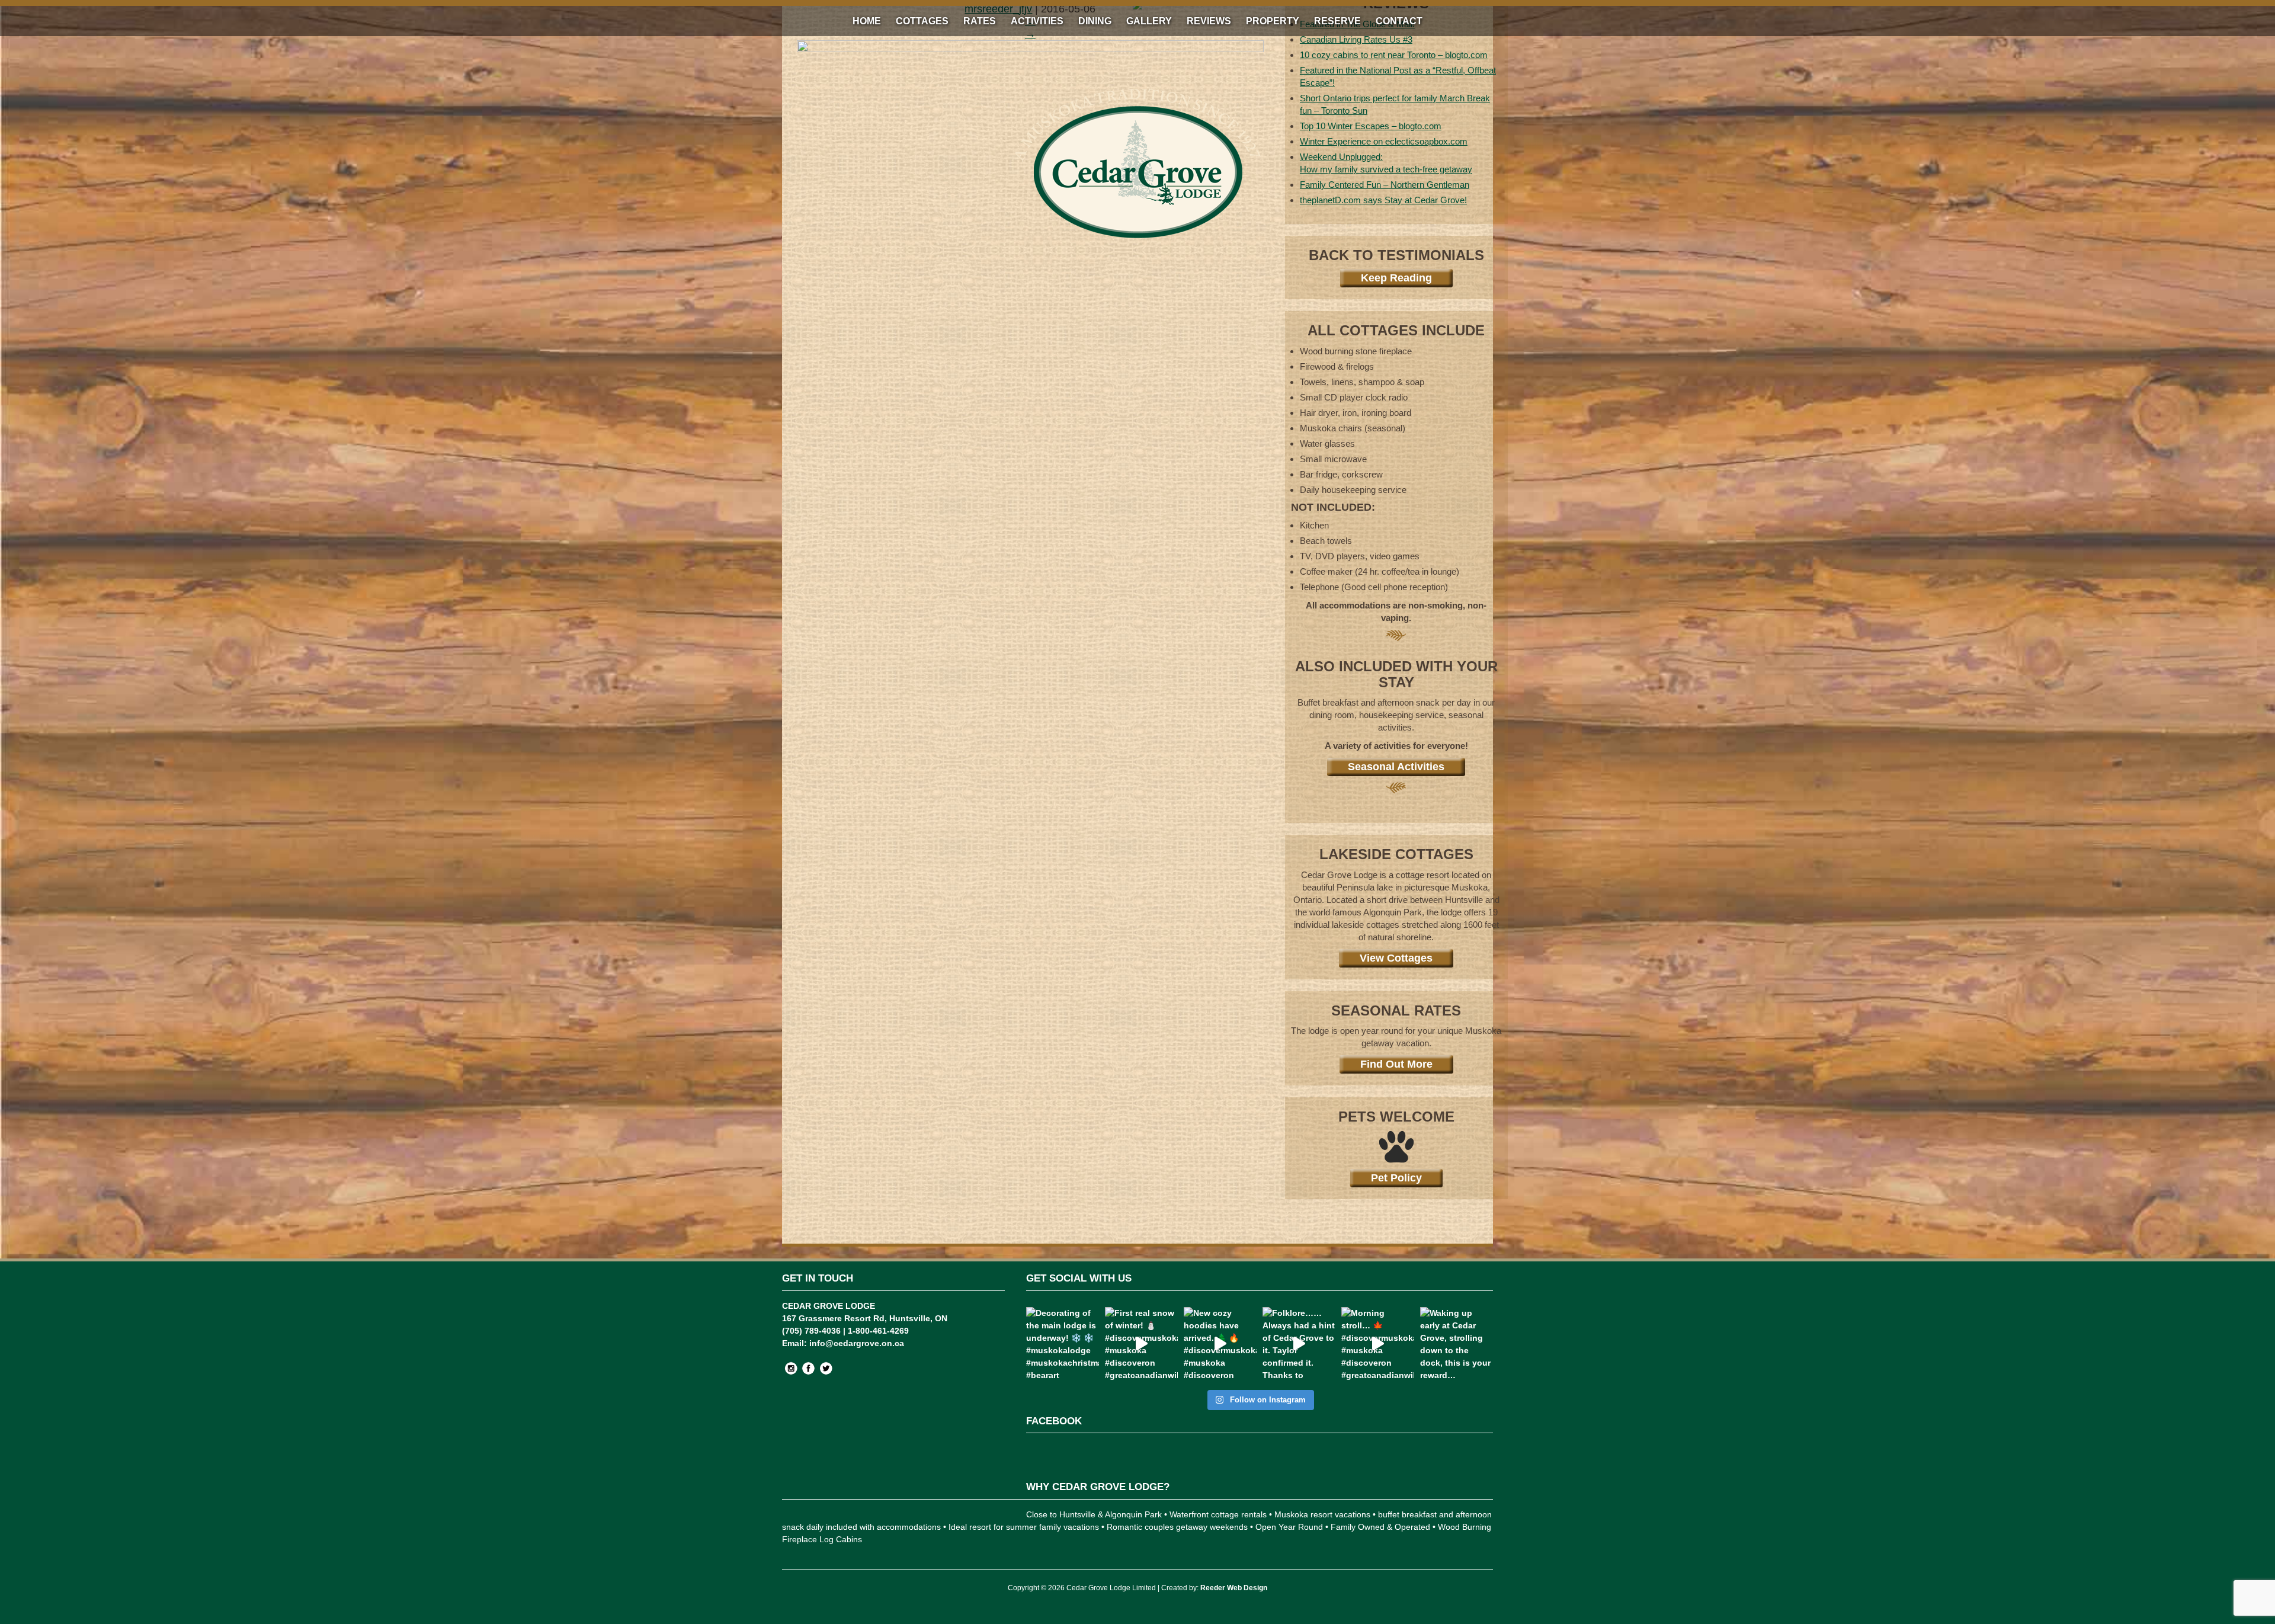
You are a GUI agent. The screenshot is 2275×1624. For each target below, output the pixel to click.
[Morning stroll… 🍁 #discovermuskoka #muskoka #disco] (1378, 1343)
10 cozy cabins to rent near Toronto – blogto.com (1394, 55)
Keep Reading (1396, 278)
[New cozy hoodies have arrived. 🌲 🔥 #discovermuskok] (1220, 1343)
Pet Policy (1396, 1178)
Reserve (1337, 21)
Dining (1095, 21)
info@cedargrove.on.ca (857, 1343)
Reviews (1209, 21)
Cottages (922, 21)
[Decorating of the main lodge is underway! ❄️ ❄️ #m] (1063, 1343)
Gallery (1149, 21)
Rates (980, 21)
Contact (1399, 21)
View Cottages (1396, 958)
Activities (1037, 21)
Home (867, 21)
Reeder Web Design (1234, 1588)
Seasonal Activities (1396, 767)
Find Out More (1396, 1064)
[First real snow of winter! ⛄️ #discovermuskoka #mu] (1141, 1343)
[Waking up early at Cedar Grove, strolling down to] (1457, 1343)
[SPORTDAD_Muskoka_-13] (1030, 49)
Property (1273, 21)
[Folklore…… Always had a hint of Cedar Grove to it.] (1299, 1343)
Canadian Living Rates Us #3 (1356, 39)
